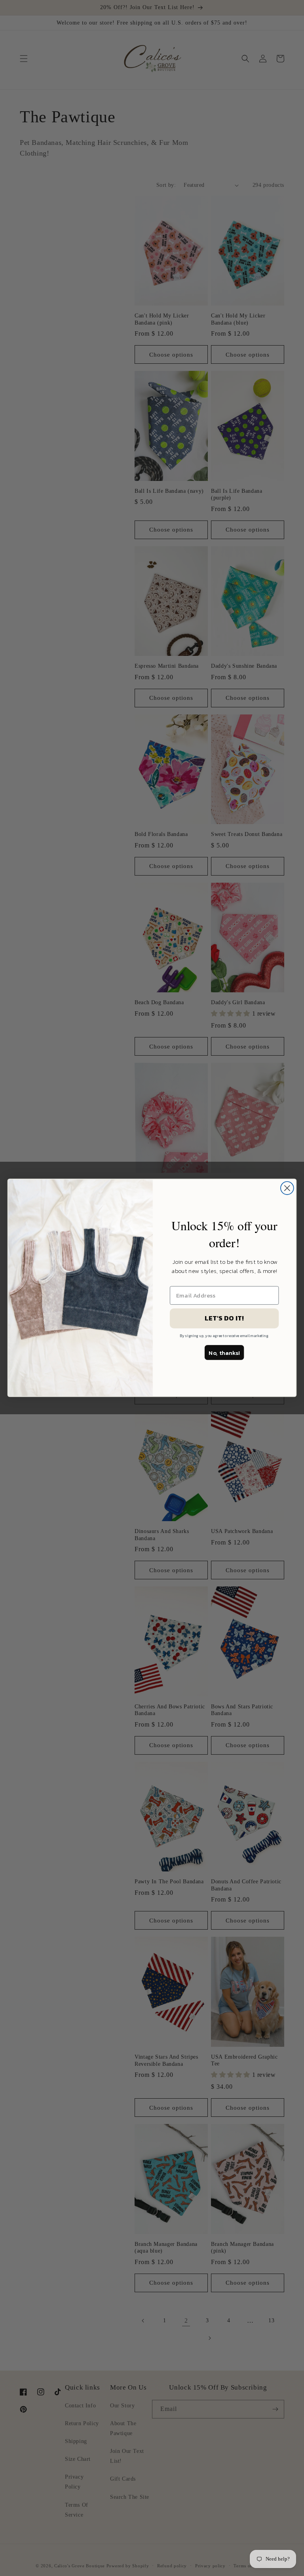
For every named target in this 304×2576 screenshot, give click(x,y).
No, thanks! (224, 1353)
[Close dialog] (287, 1188)
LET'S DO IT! (224, 1318)
